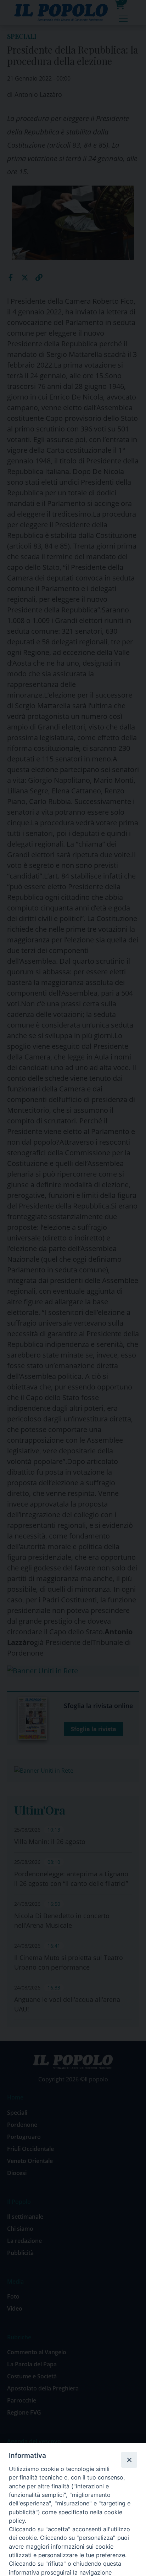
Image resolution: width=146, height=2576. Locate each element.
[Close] (129, 2460)
